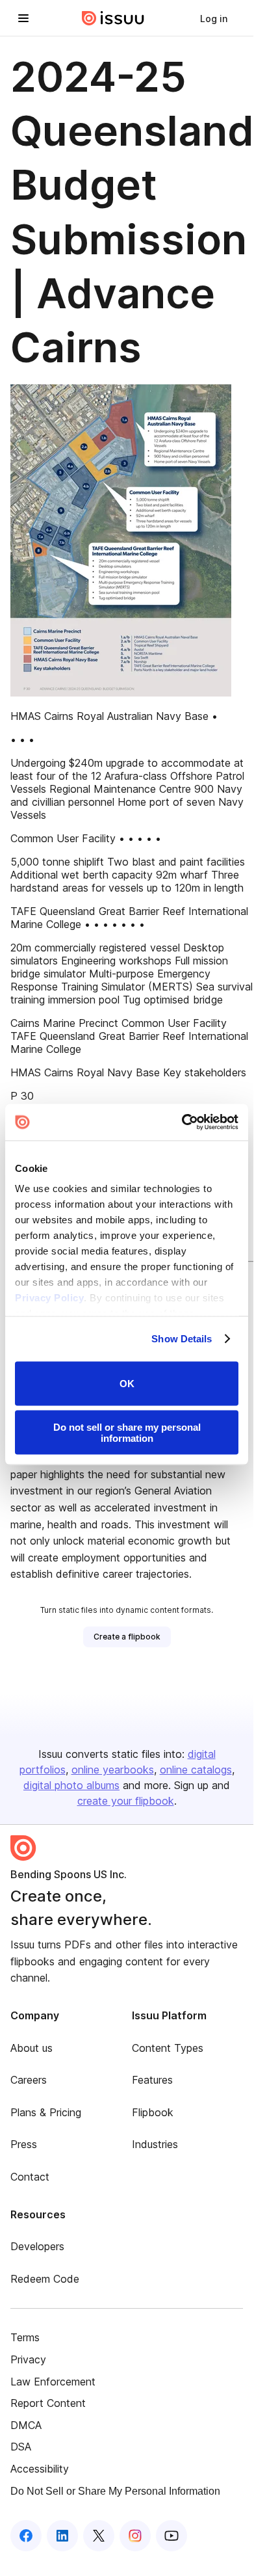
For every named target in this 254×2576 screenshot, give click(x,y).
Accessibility (40, 2469)
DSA (21, 2447)
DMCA (26, 2425)
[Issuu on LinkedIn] (62, 2536)
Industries (155, 2144)
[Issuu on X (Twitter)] (99, 2536)
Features (152, 2080)
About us (32, 2048)
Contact (30, 2177)
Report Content (48, 2403)
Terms (25, 2337)
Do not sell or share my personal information (127, 1433)
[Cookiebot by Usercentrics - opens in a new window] (182, 1122)
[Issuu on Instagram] (135, 2536)
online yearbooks (113, 1770)
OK (127, 1384)
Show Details (182, 1339)
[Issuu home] (113, 18)
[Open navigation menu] (23, 18)
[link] (214, 18)
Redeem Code (45, 2279)
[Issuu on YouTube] (171, 2536)
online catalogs (196, 1770)
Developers (37, 2246)
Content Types (168, 2048)
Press (24, 2144)
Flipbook (153, 2112)
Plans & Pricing (46, 2112)
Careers (29, 2080)
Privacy (28, 2359)
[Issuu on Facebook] (26, 2536)
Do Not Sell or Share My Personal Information (115, 2491)
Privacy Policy (49, 1298)
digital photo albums (71, 1785)
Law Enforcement (53, 2382)
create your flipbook (126, 1801)
